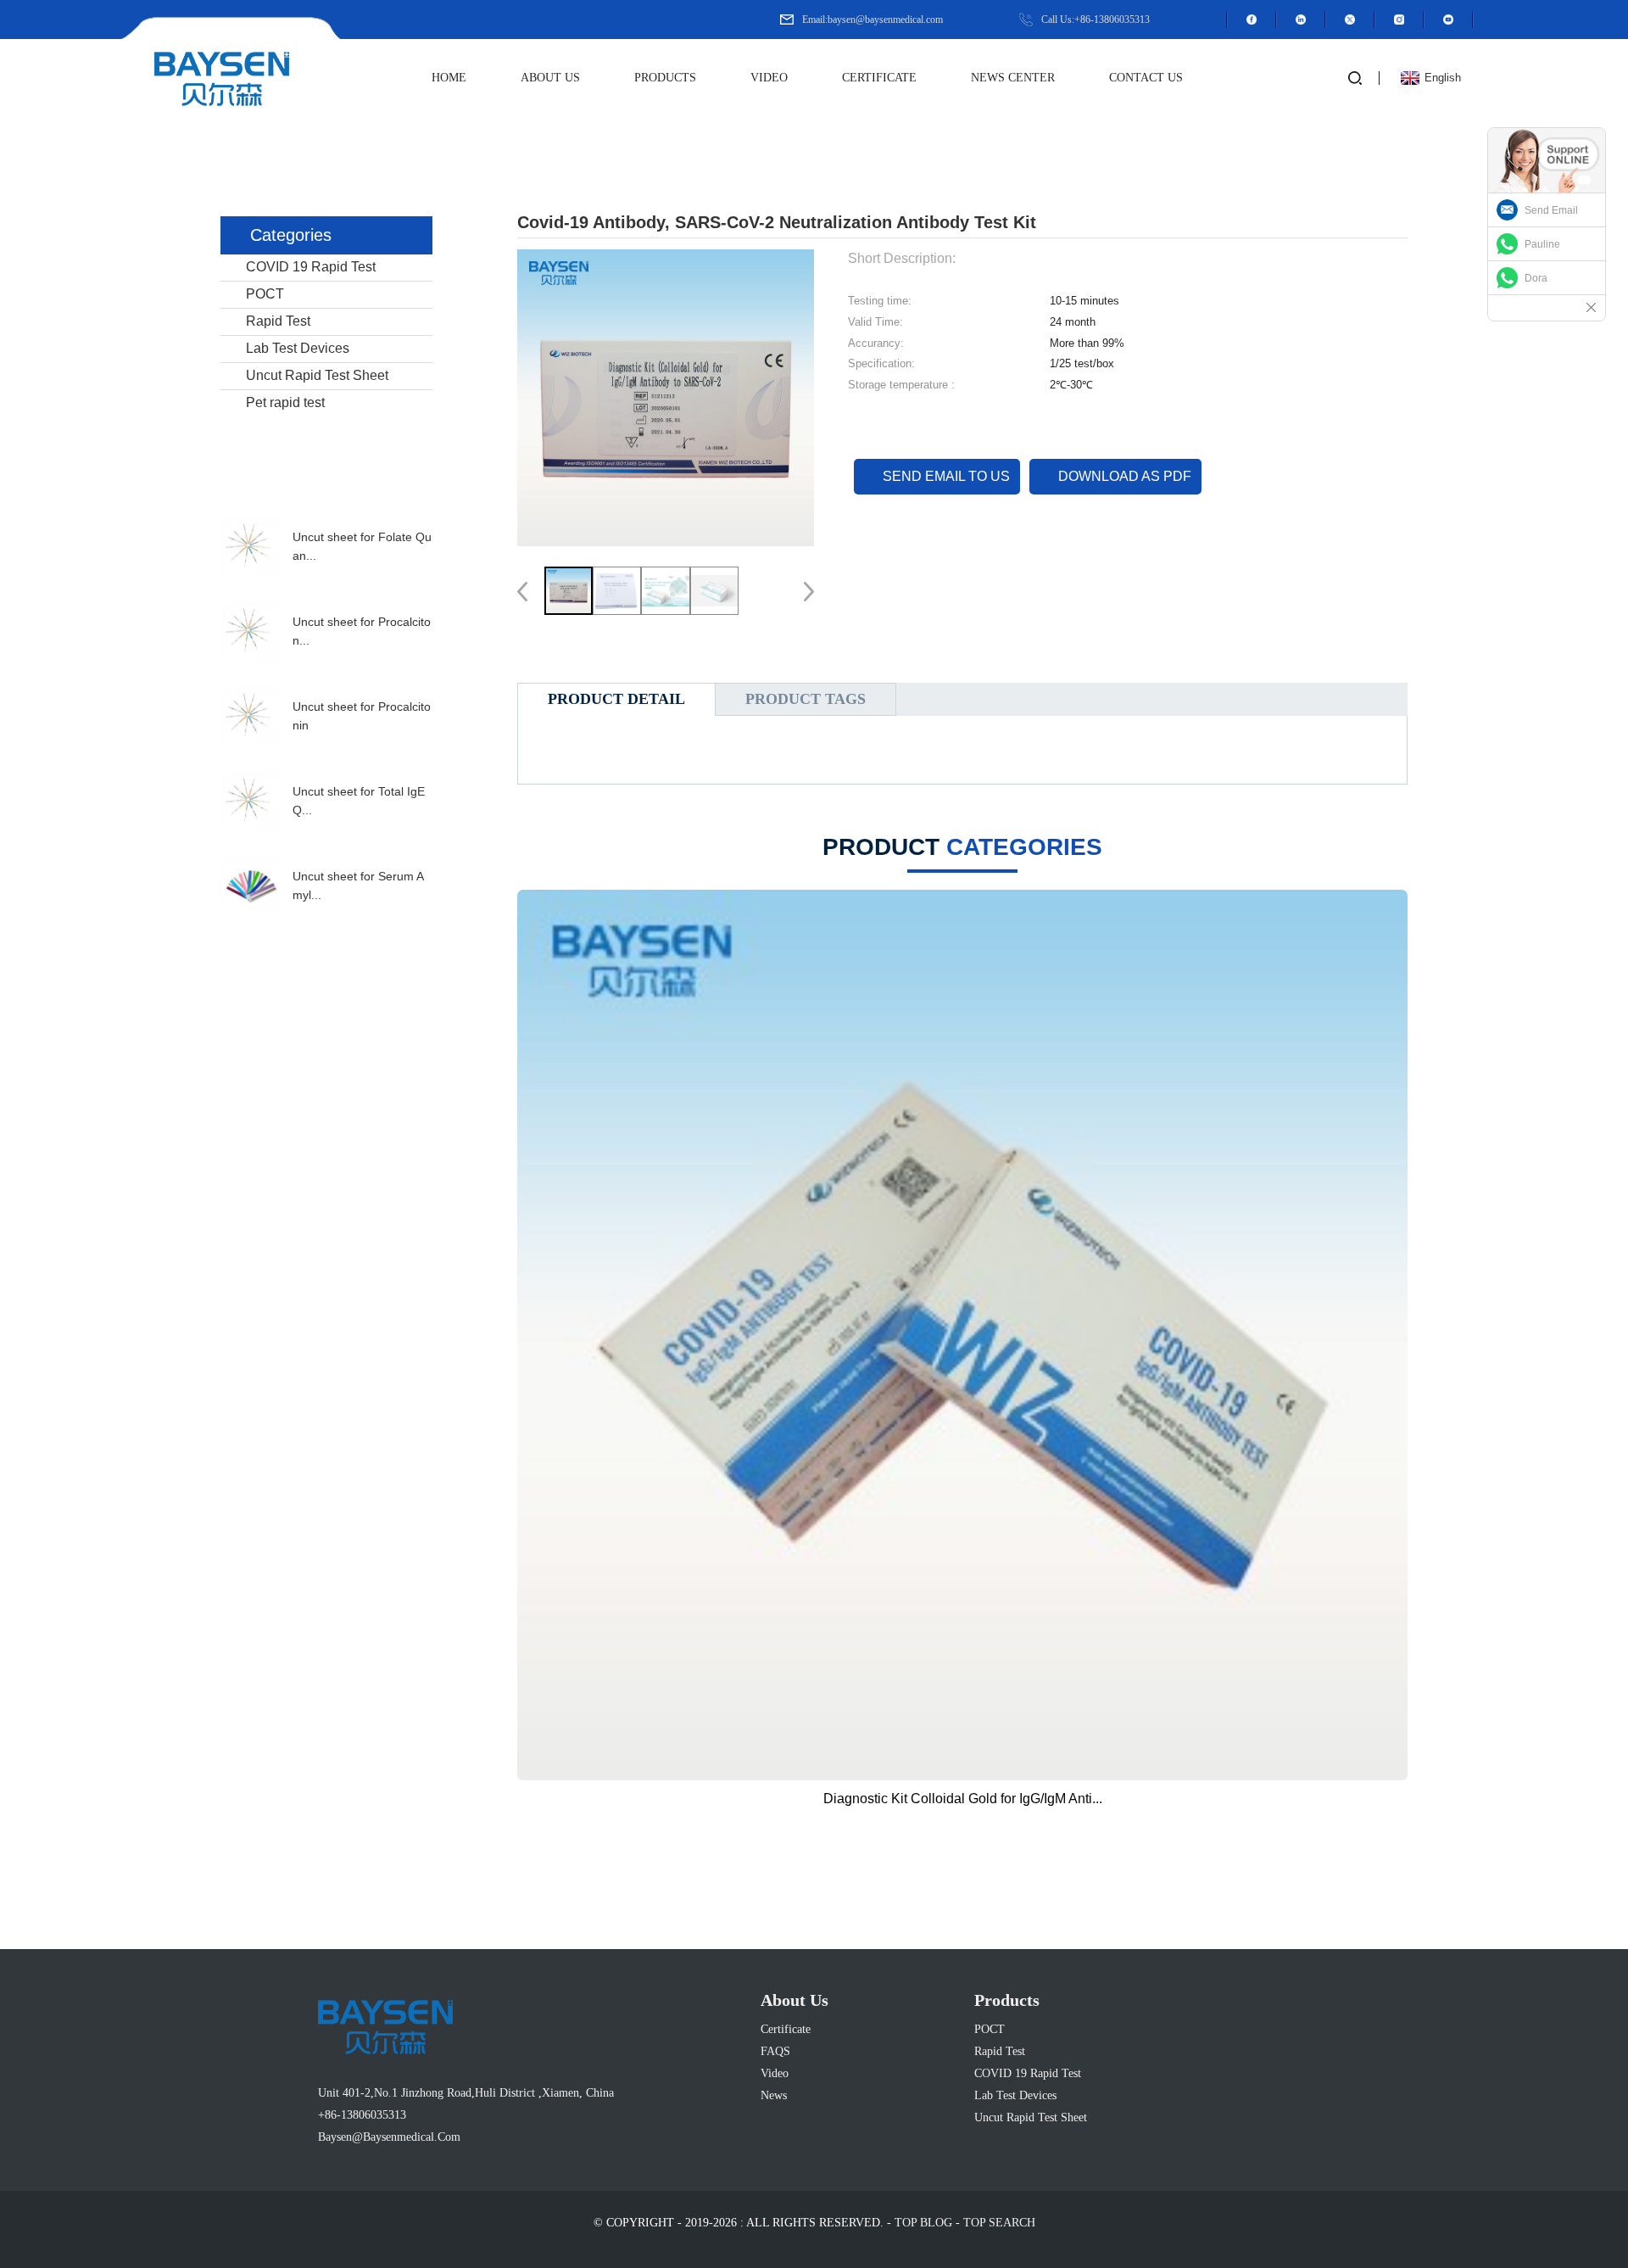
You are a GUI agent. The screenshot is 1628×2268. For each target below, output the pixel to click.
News (774, 2095)
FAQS (775, 2051)
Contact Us (1146, 78)
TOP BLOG (923, 2223)
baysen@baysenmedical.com (389, 2137)
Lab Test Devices (298, 348)
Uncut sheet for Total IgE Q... (359, 801)
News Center (1013, 78)
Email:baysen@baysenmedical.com (873, 20)
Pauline (1542, 244)
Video (769, 78)
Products (665, 78)
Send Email (1551, 210)
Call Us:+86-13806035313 (1096, 20)
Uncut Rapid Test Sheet (317, 375)
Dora (1536, 278)
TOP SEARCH (999, 2223)
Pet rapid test (285, 402)
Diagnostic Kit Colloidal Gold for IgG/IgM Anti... (963, 1799)
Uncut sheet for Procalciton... (362, 631)
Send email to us (946, 476)
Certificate (879, 78)
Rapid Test (278, 321)
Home (449, 78)
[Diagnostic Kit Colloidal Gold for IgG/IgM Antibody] (962, 1335)
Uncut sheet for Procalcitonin (362, 716)
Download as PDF (1125, 476)
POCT (265, 294)
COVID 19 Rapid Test (311, 267)
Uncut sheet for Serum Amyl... (358, 885)
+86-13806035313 (362, 2115)
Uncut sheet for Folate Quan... (362, 546)
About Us (550, 78)
